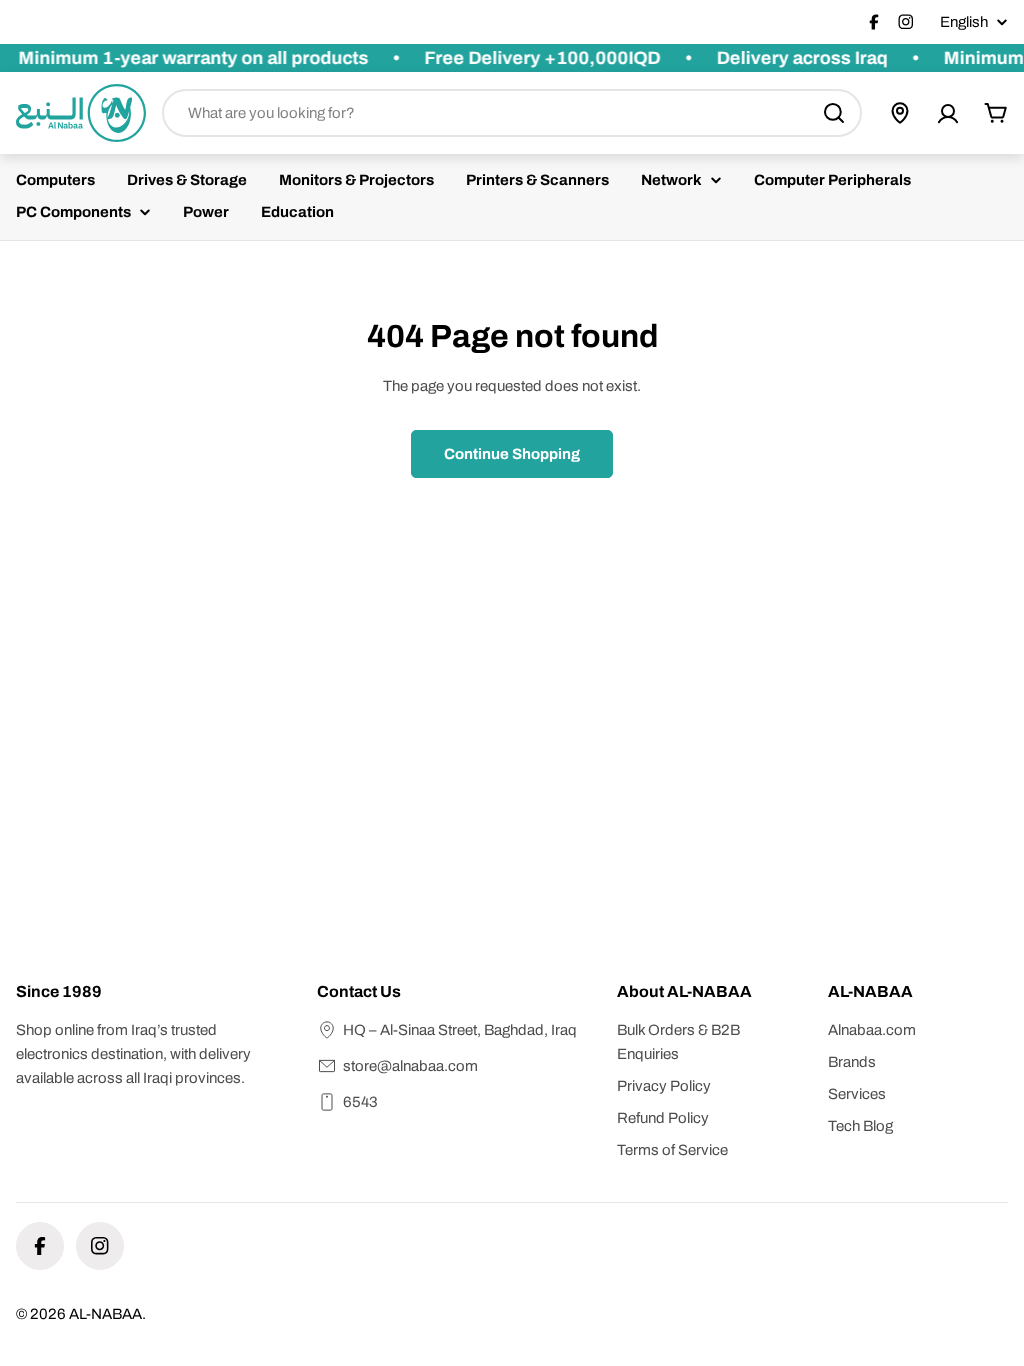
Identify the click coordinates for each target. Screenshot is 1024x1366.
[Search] (834, 113)
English (964, 22)
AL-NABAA (105, 1314)
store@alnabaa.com (410, 1066)
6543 (360, 1102)
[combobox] (512, 113)
